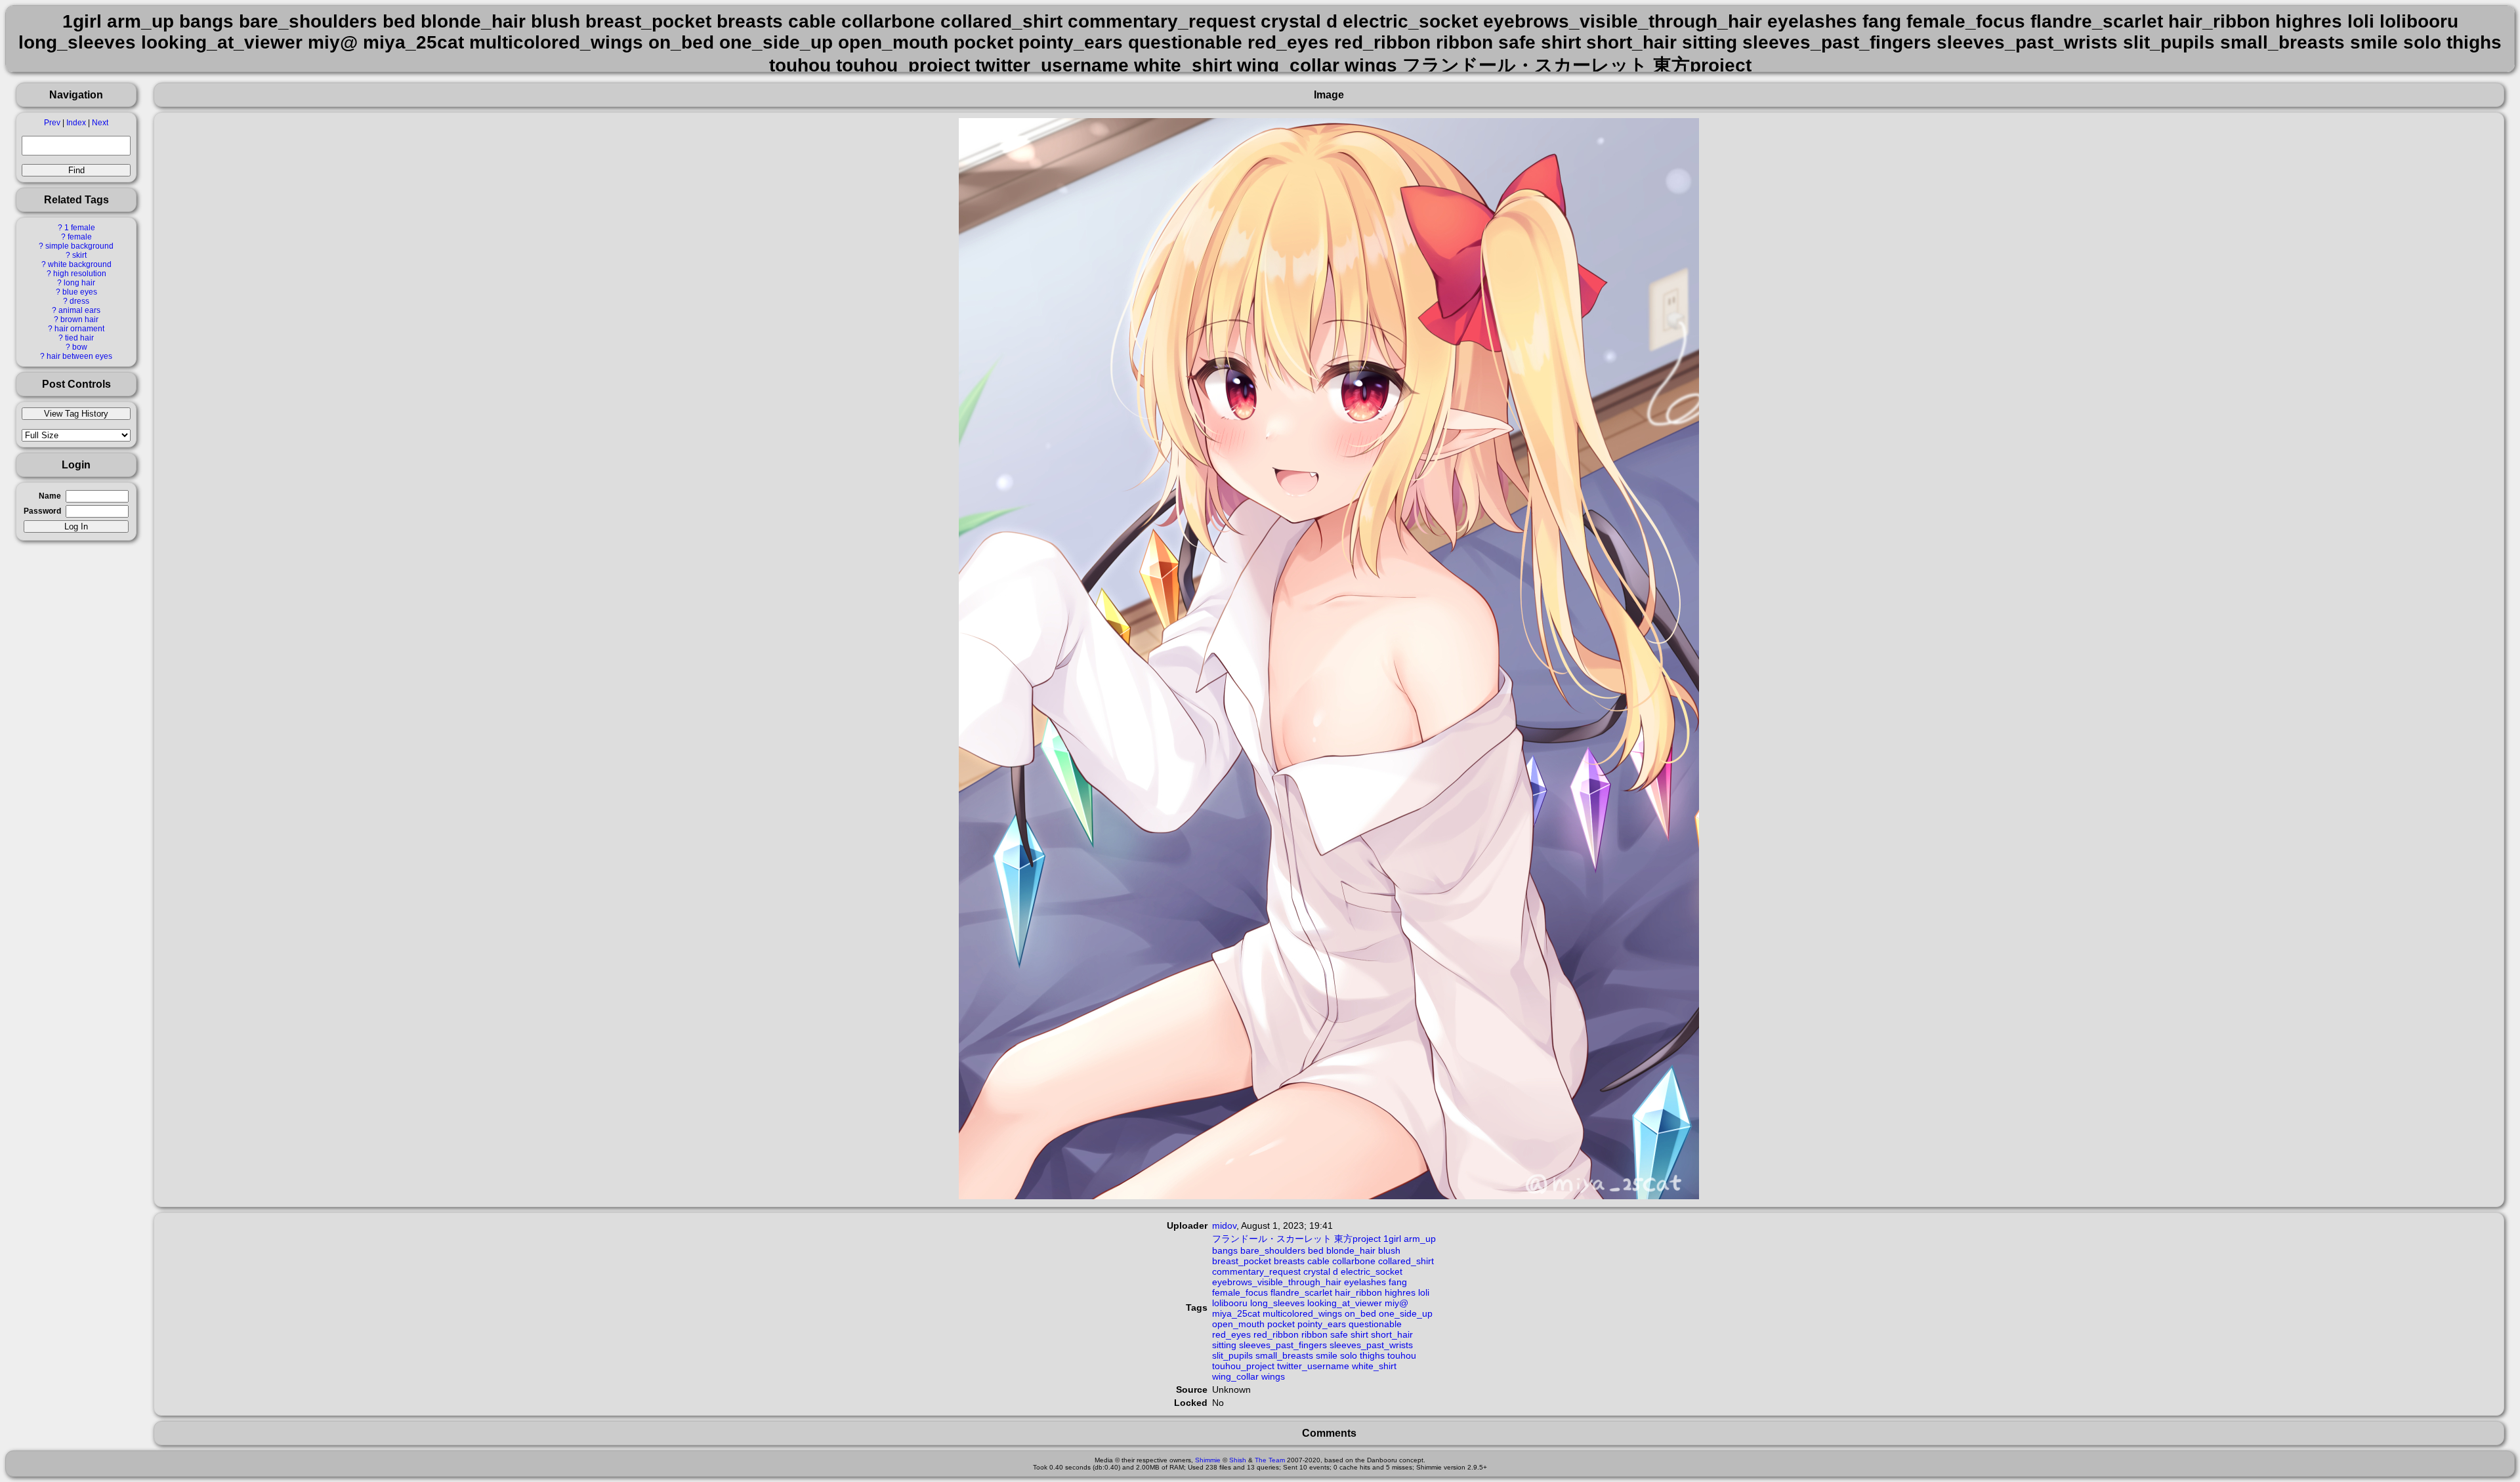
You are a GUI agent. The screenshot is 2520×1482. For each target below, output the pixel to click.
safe (1339, 1334)
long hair (79, 283)
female (80, 237)
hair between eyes (79, 356)
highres (1400, 1292)
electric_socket (1372, 1271)
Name (50, 496)
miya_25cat (1236, 1313)
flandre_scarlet (1301, 1292)
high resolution (80, 274)
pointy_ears (1322, 1324)
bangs (1225, 1250)
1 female (80, 228)
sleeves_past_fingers (1283, 1345)
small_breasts (1284, 1355)
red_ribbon (1276, 1334)
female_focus (1240, 1292)
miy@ (1396, 1303)
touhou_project (1243, 1366)
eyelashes (1365, 1282)
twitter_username (1313, 1366)
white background (80, 264)
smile (1327, 1355)
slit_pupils (1232, 1355)
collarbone (1354, 1261)
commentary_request (1256, 1271)
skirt (79, 255)
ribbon (1314, 1334)
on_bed (1360, 1313)
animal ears (79, 310)
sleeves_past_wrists (1371, 1345)
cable (1318, 1261)
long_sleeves (1277, 1303)
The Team (1270, 1460)
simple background (79, 246)
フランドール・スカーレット (1272, 1239)
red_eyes (1231, 1334)
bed (1316, 1250)
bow (80, 347)
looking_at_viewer (1345, 1303)
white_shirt (1374, 1366)
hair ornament (79, 329)
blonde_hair (1351, 1250)
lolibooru (1230, 1303)
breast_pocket (1242, 1261)
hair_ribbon (1358, 1292)
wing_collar (1235, 1376)
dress (79, 301)
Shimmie (1208, 1460)
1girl (1392, 1239)
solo (1349, 1355)
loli (1424, 1292)
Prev (52, 123)
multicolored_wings (1302, 1313)
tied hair (79, 338)
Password (42, 511)
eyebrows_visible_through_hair (1277, 1282)
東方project (1357, 1239)
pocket (1281, 1324)
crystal (1317, 1271)
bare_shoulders (1273, 1250)
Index (76, 123)
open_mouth (1238, 1324)
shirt (1359, 1334)
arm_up (1420, 1239)
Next (100, 123)
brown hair (79, 319)
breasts (1289, 1261)
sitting (1224, 1345)
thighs (1372, 1355)
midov (1224, 1225)
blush (1389, 1250)
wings (1273, 1376)
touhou (1402, 1355)
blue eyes (80, 292)
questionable (1375, 1324)
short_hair (1392, 1334)
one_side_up (1406, 1313)
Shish (1238, 1460)
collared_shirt (1406, 1261)
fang (1398, 1282)
